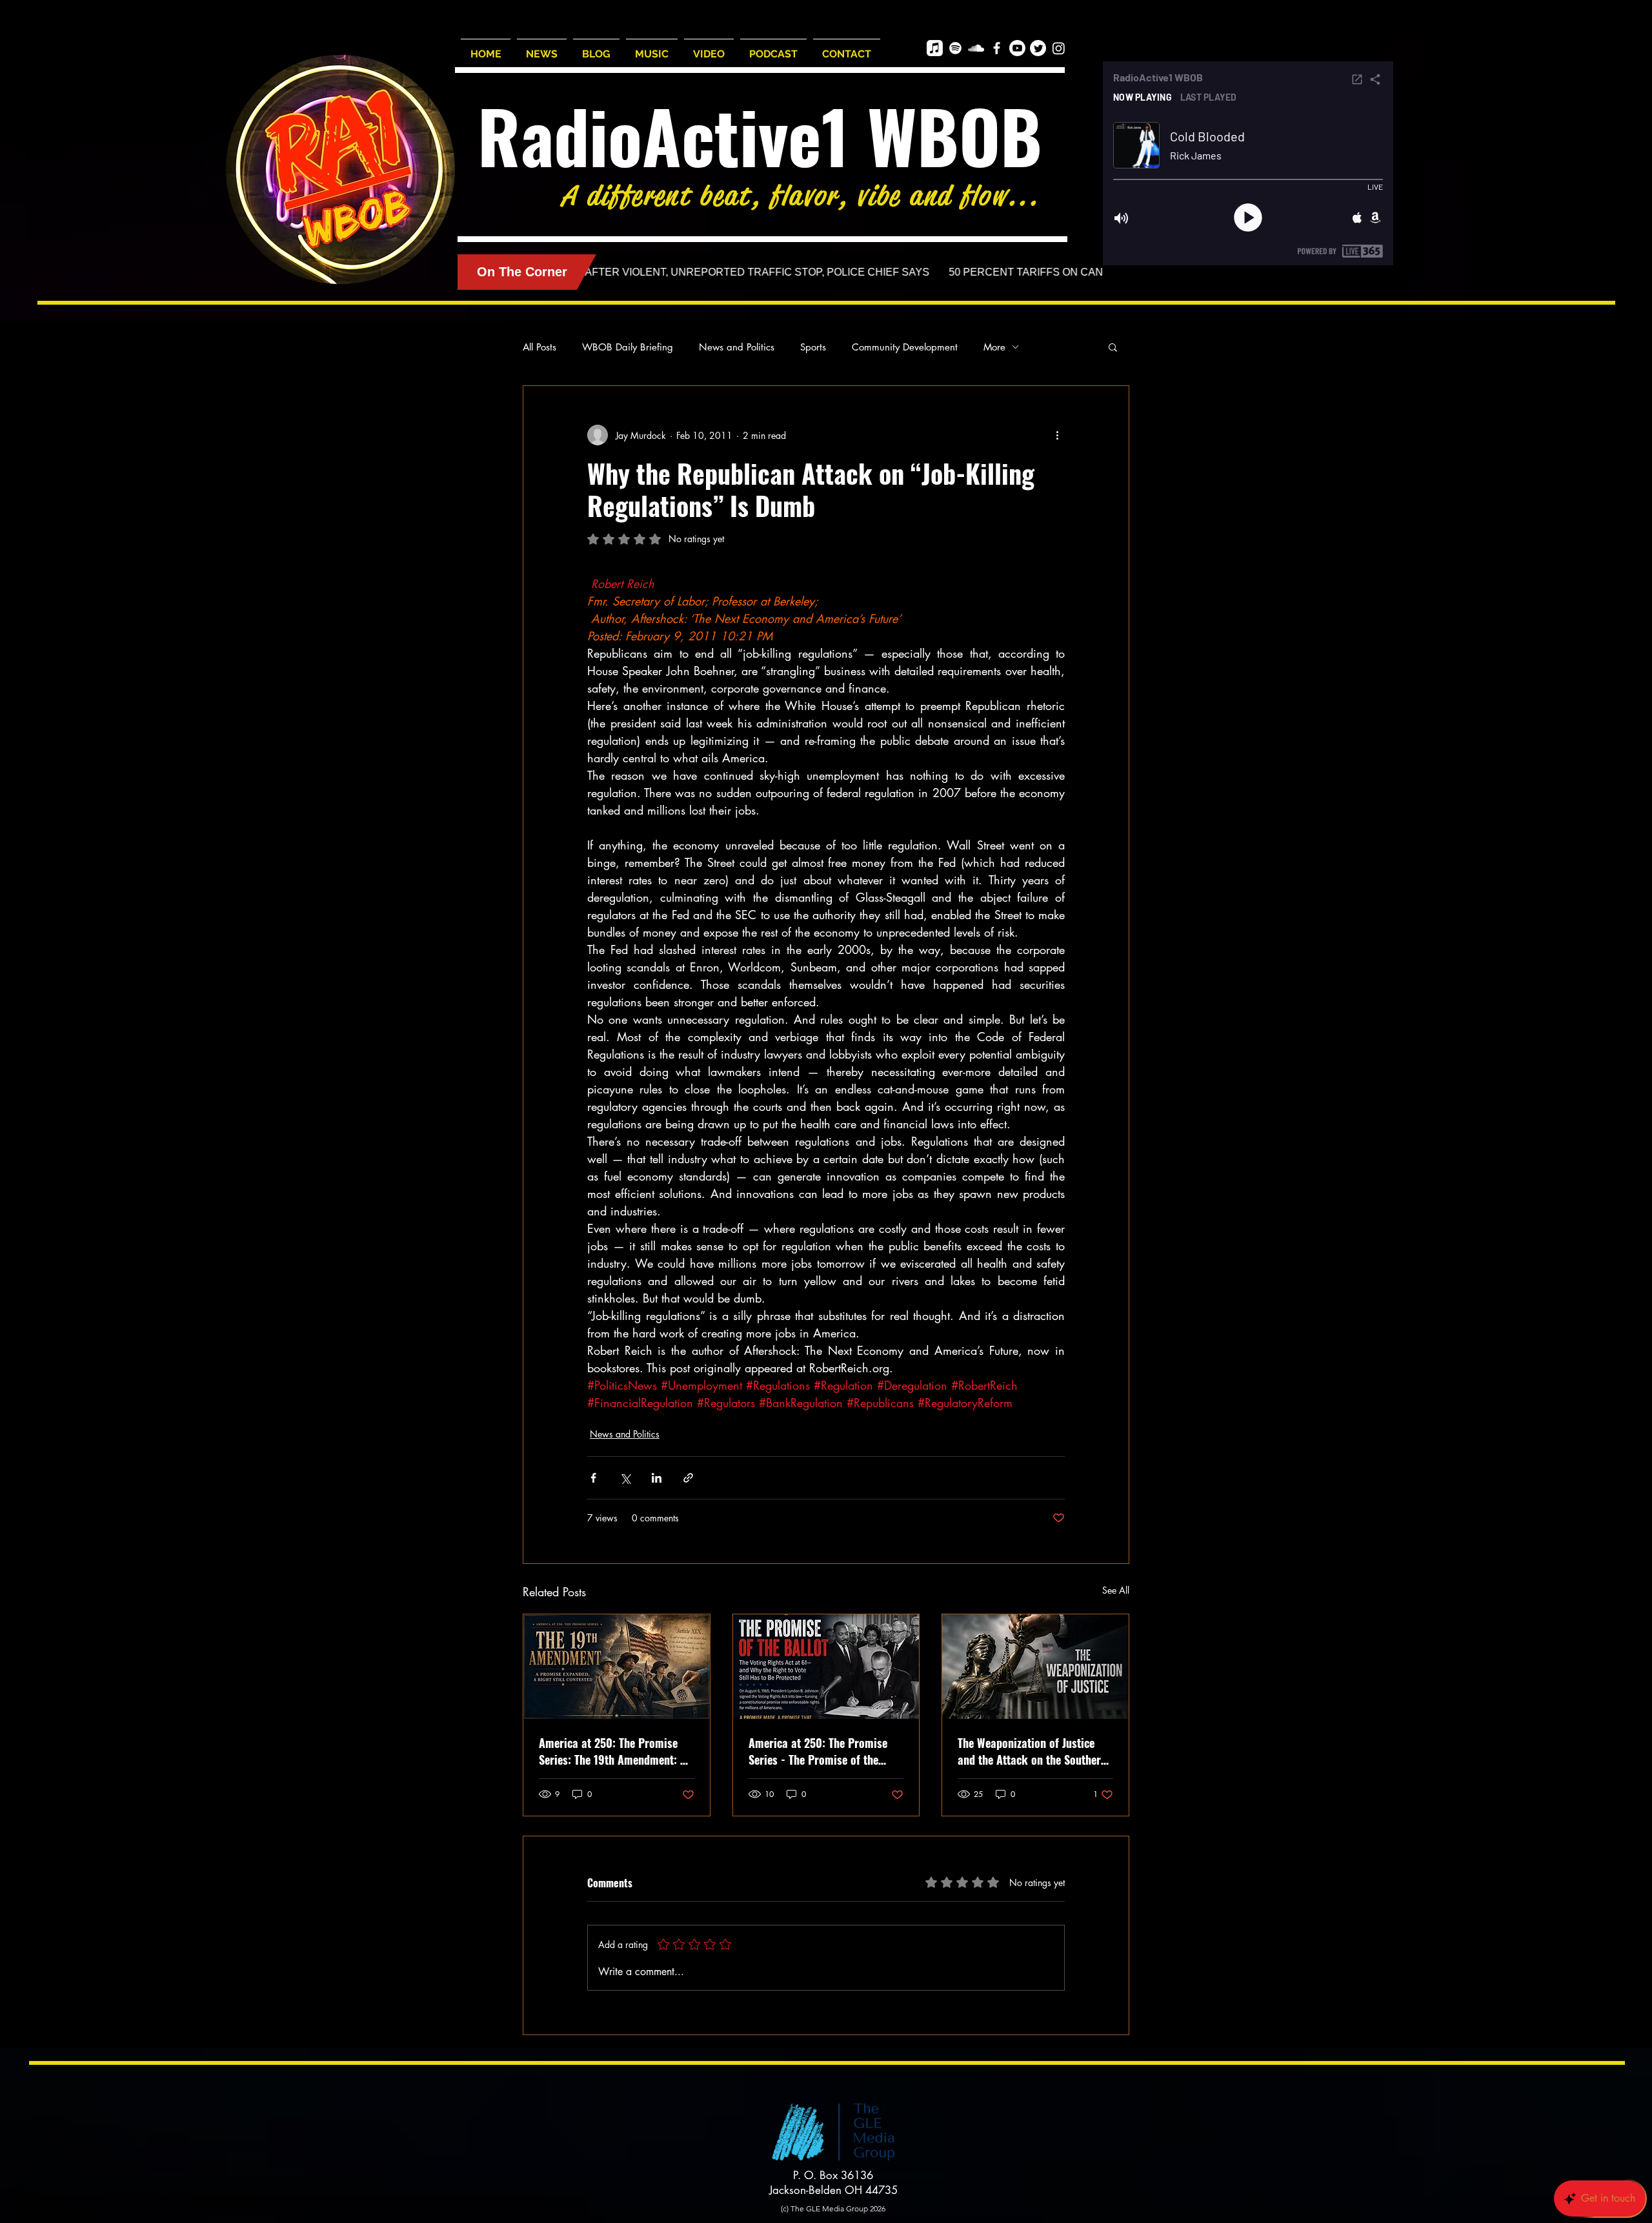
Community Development (905, 347)
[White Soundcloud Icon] (976, 48)
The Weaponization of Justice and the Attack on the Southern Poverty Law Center (1032, 1751)
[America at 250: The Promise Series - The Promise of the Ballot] (826, 1667)
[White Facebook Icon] (997, 48)
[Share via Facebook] (593, 1478)
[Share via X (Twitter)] (625, 1478)
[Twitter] (1038, 48)
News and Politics (737, 347)
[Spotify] (955, 48)
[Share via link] (688, 1478)
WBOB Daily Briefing (628, 347)
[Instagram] (1059, 48)
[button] (1113, 347)
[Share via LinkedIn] (657, 1478)
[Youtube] (1017, 48)
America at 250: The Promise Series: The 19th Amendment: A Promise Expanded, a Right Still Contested (614, 1751)
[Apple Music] (935, 48)
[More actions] (1057, 435)
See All (1116, 1590)
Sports (813, 347)
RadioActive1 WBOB (760, 135)
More (994, 347)
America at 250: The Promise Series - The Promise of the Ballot (818, 1751)
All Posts (539, 347)
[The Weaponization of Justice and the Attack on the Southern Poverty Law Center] (1035, 1667)
